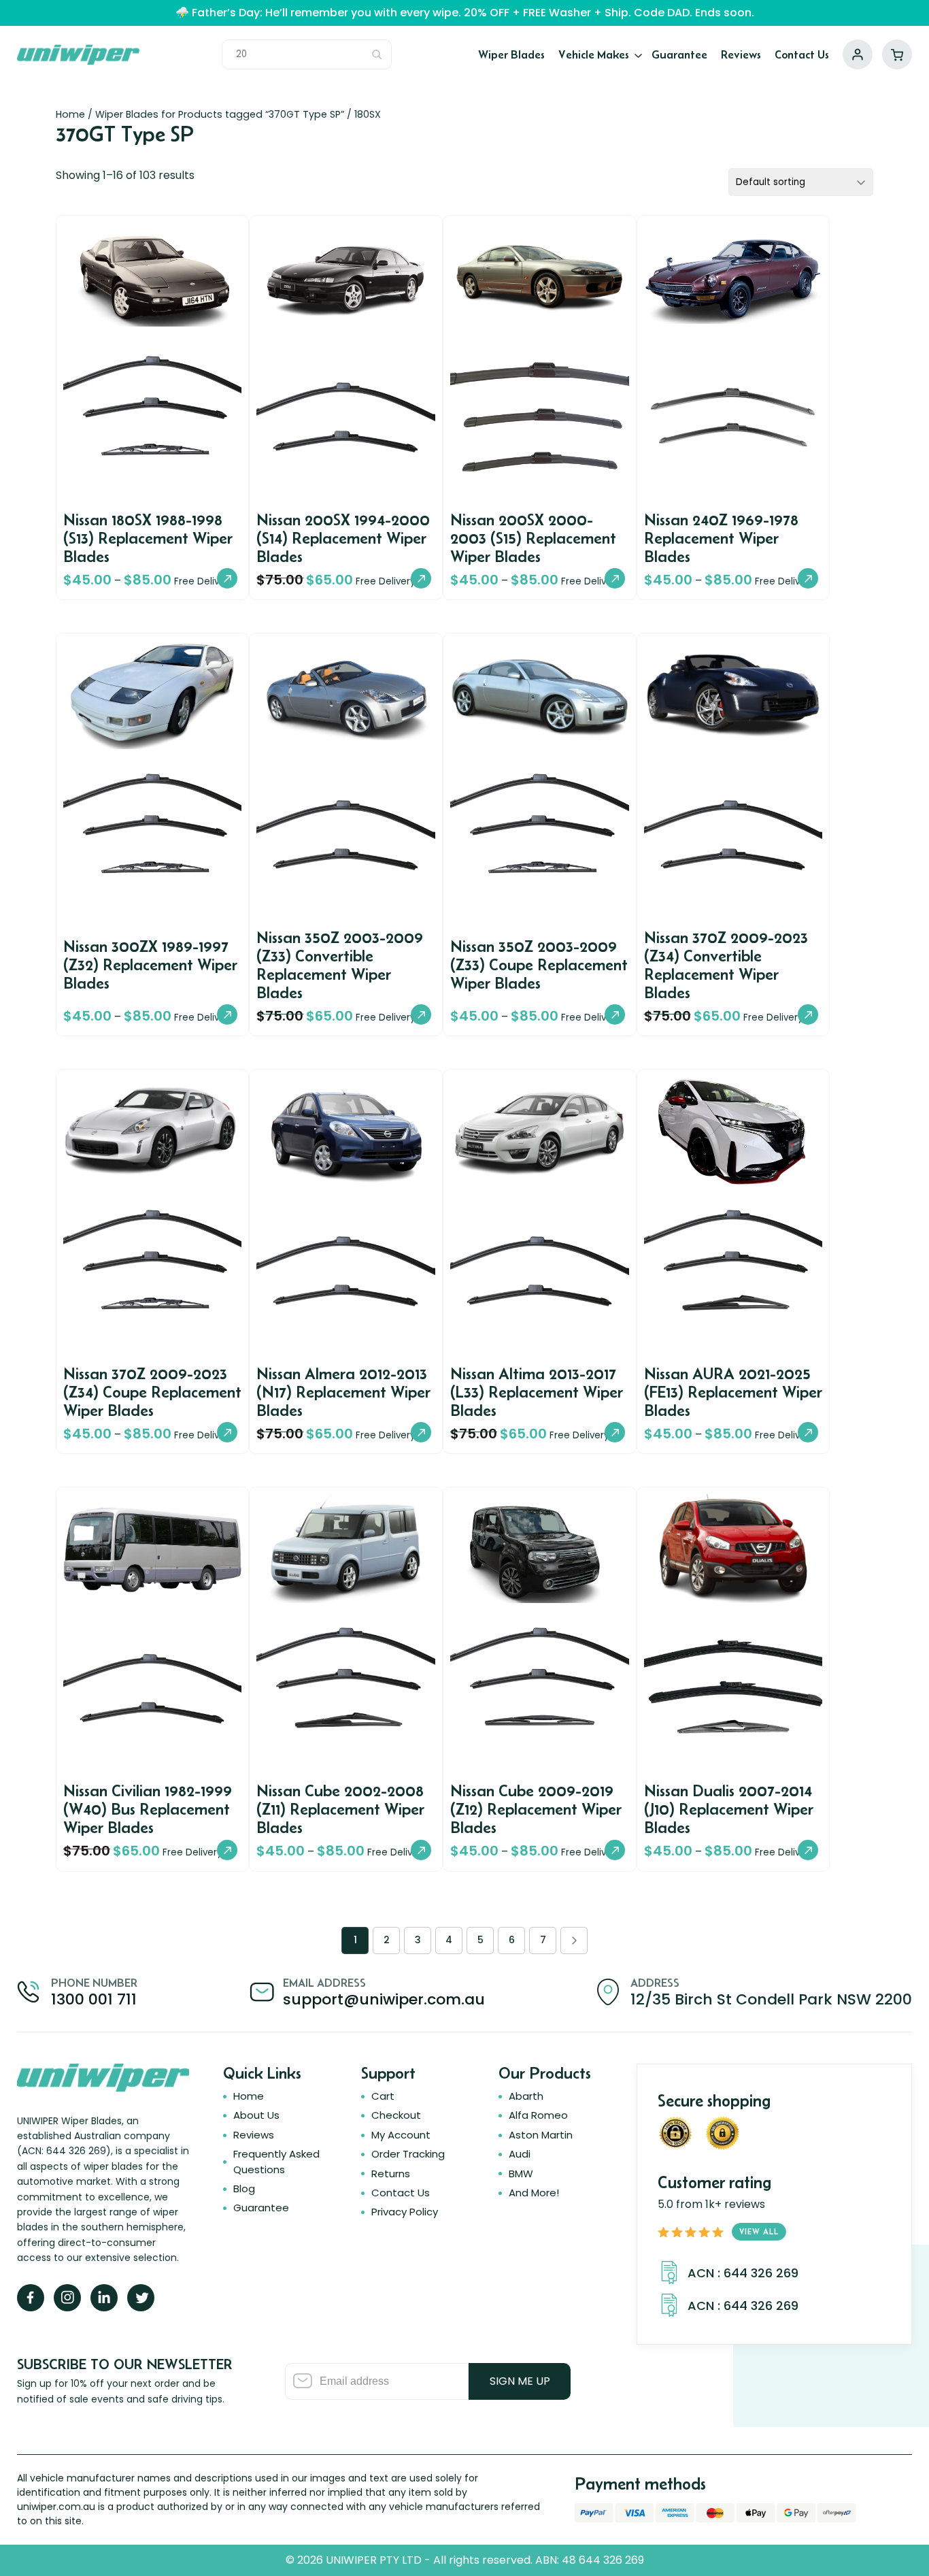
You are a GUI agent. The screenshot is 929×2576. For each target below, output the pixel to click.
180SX (368, 114)
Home (70, 114)
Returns (391, 2174)
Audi (520, 2154)
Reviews (741, 54)
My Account (858, 54)
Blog (244, 2189)
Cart (897, 54)
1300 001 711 (94, 1999)
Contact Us (802, 54)
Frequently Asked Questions (276, 2161)
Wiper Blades (511, 54)
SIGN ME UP (520, 2381)
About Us (256, 2115)
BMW (521, 2174)
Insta (67, 2298)
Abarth (526, 2096)
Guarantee (679, 54)
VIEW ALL (759, 2231)
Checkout (396, 2115)
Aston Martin (541, 2135)
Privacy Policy (405, 2212)
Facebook (31, 2298)
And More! (534, 2193)
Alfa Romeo (538, 2115)
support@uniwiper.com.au (384, 1999)
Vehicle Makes (594, 54)
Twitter (141, 2298)
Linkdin (104, 2298)
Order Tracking (408, 2154)
